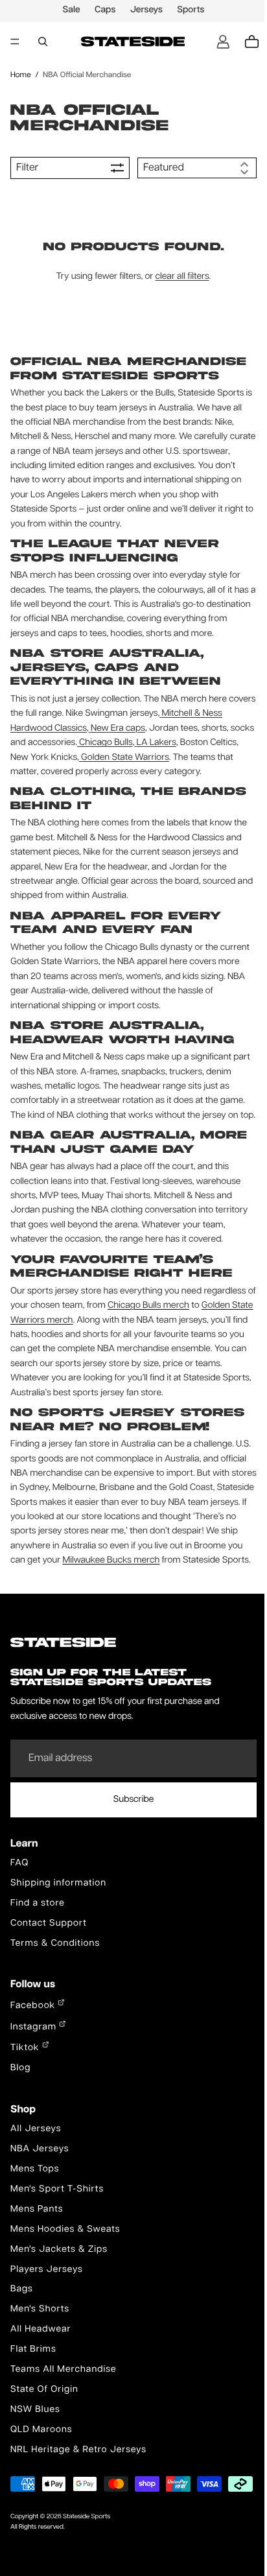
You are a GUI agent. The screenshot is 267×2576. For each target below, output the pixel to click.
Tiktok (26, 2092)
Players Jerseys (47, 2313)
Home (21, 75)
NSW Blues (35, 2453)
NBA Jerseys (40, 2193)
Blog (20, 2112)
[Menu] (15, 41)
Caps (102, 10)
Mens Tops (35, 2213)
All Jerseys (36, 2173)
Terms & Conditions (55, 1987)
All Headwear (41, 2373)
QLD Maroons (41, 2474)
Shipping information (58, 1927)
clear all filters (179, 277)
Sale (68, 10)
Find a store (38, 1947)
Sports (187, 10)
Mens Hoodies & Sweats (65, 2273)
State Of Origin (44, 2433)
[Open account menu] (216, 41)
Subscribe (131, 1843)
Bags (22, 2334)
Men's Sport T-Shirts (57, 2233)
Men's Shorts (40, 2354)
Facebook (34, 2050)
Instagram (35, 2071)
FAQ (19, 1907)
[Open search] (43, 41)
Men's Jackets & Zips (59, 2293)
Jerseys (143, 10)
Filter (27, 168)
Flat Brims (33, 2393)
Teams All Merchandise (64, 2413)
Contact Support (49, 1967)
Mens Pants (37, 2253)
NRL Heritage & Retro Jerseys (78, 2494)
